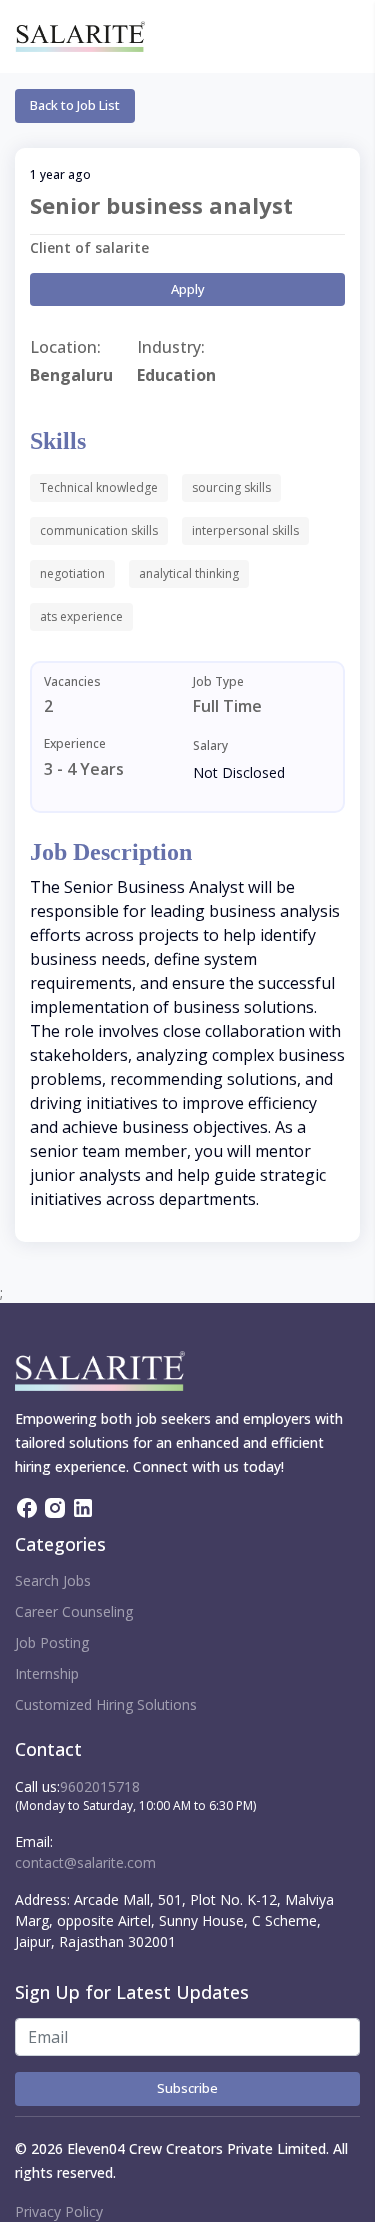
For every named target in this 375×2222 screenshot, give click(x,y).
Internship (47, 1673)
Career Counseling (74, 1611)
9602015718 (100, 1786)
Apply (188, 289)
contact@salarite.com (85, 1862)
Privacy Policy (59, 2211)
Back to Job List (75, 105)
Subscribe (187, 2088)
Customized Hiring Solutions (106, 1704)
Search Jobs (53, 1580)
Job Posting (52, 1642)
